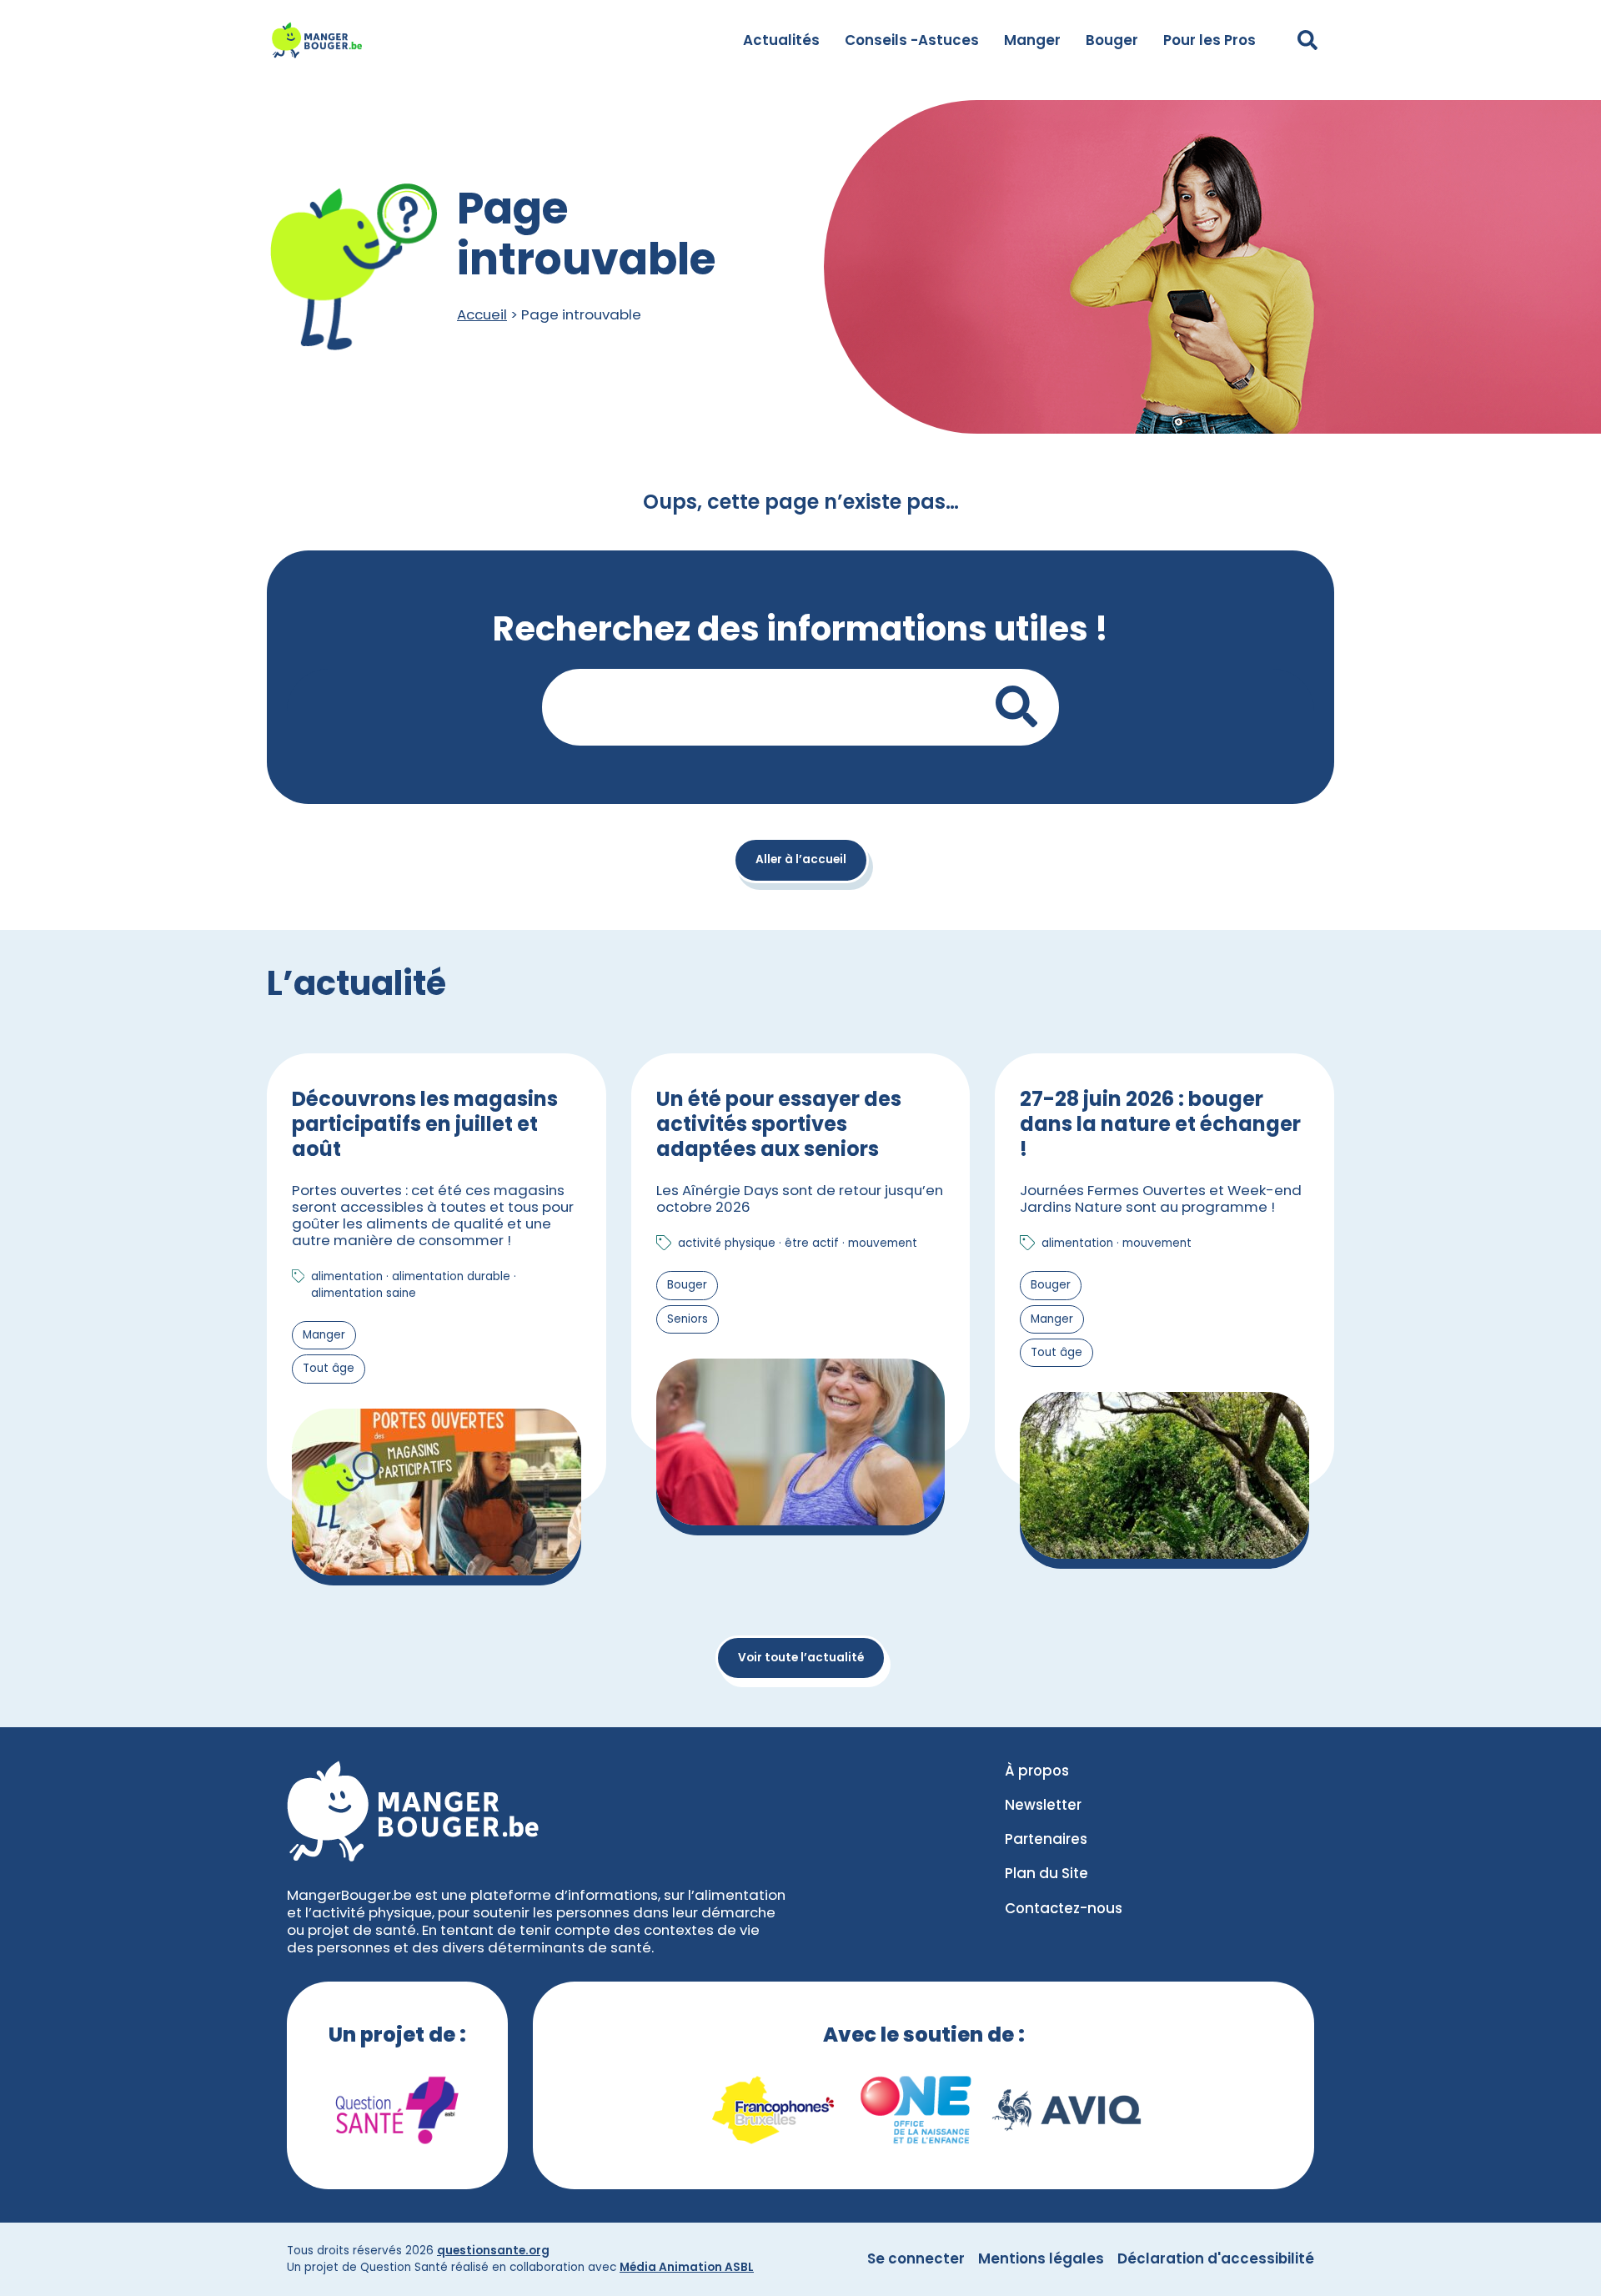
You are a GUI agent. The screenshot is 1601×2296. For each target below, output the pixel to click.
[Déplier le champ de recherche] (1307, 40)
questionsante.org (493, 2251)
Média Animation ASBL (687, 2267)
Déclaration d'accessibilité (1216, 2258)
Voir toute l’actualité (801, 1658)
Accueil (482, 314)
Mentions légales (1041, 2258)
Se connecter (916, 2258)
